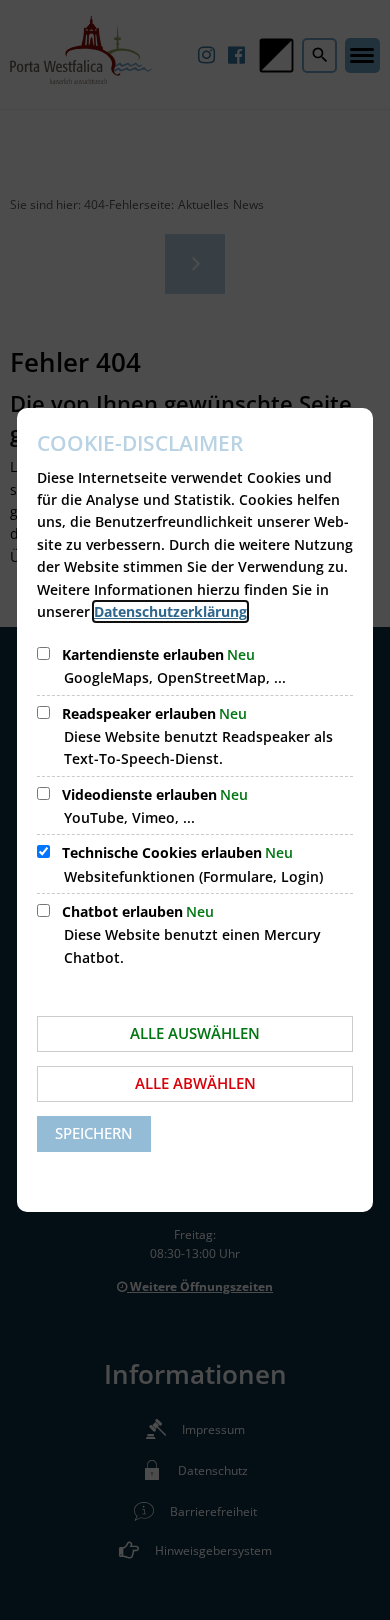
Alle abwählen (195, 1083)
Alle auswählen (195, 1033)
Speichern (94, 1133)
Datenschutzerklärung (170, 611)
